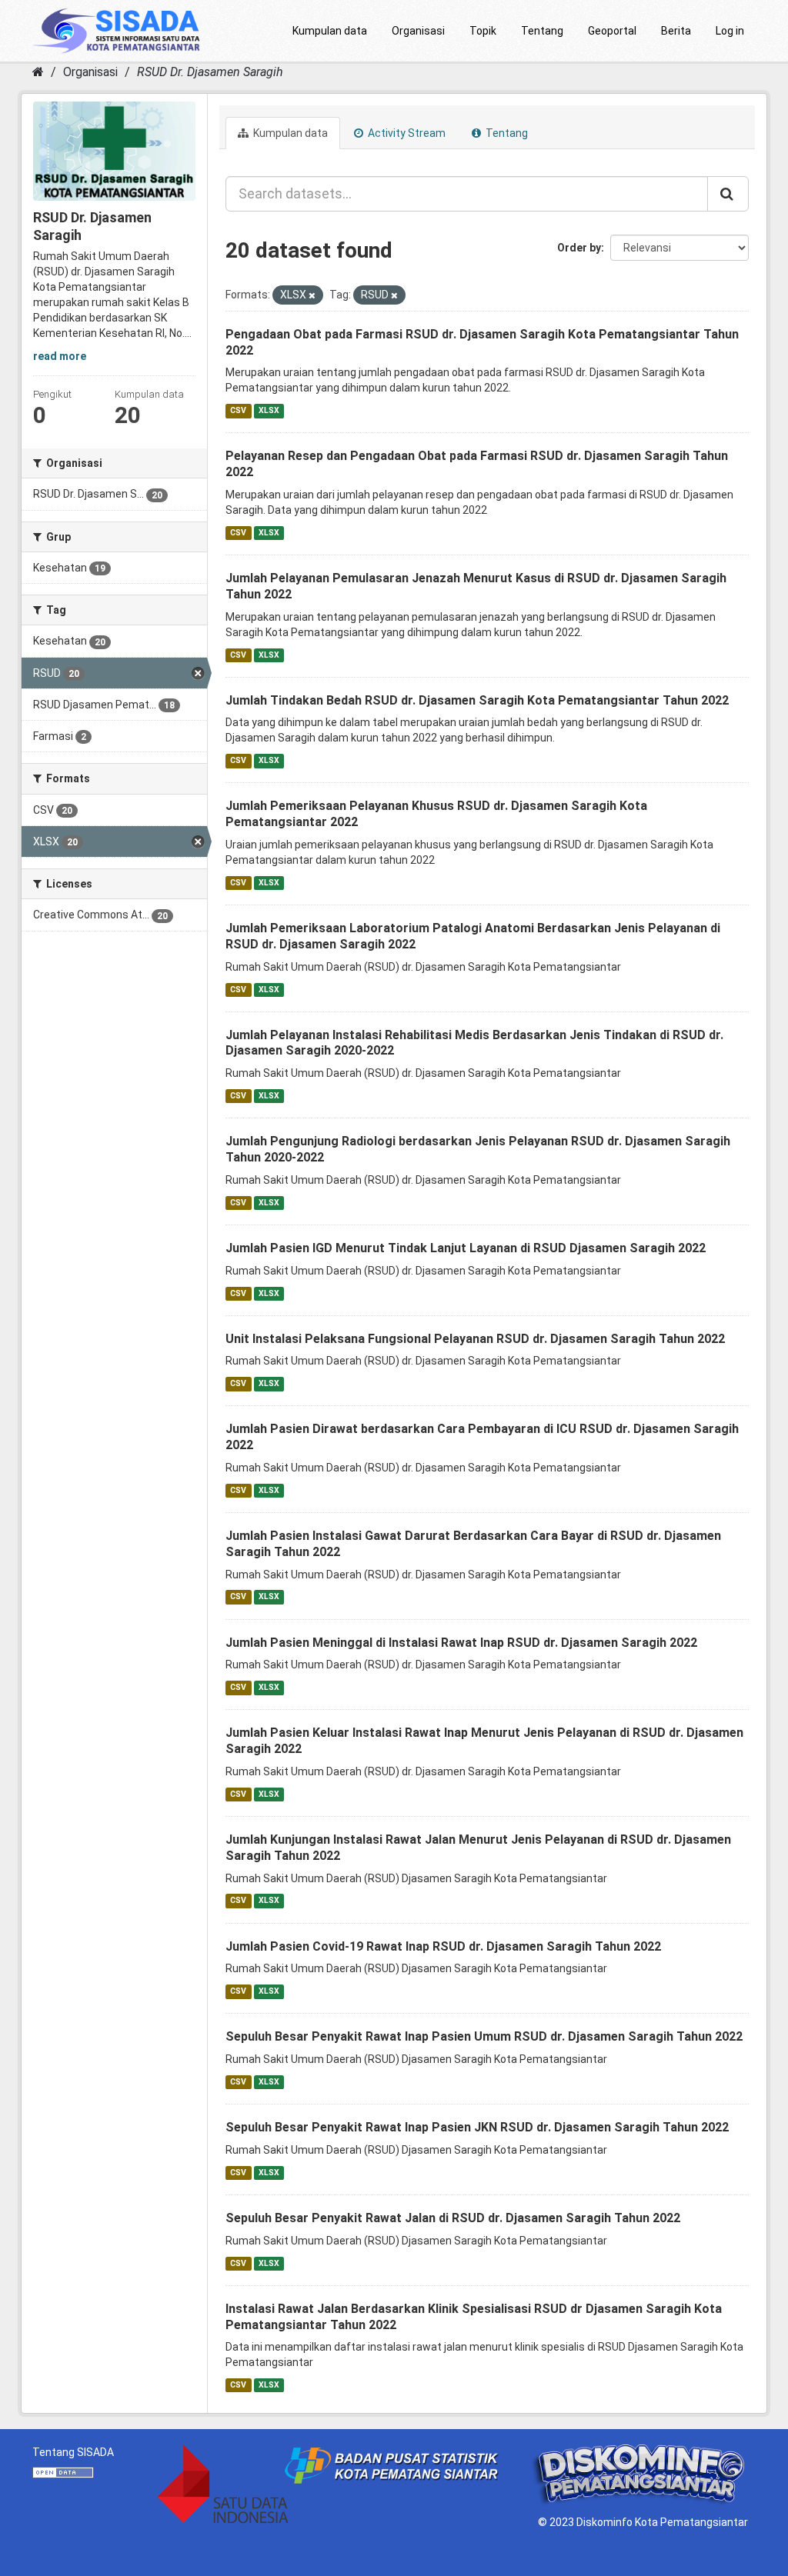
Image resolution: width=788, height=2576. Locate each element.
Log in (730, 31)
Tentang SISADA (73, 2452)
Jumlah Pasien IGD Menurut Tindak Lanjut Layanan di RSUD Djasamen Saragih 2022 (466, 1248)
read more (60, 356)
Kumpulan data (330, 31)
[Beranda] (38, 72)
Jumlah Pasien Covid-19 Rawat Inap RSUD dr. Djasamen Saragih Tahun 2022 (443, 1946)
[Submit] (728, 194)
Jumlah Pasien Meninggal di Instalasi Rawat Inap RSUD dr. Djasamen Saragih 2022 (461, 1643)
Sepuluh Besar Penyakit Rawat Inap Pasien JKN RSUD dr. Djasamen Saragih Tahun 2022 (477, 2127)
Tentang (542, 31)
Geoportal (612, 31)
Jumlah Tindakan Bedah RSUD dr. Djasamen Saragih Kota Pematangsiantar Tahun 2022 (477, 700)
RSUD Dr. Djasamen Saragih (210, 72)
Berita (676, 31)
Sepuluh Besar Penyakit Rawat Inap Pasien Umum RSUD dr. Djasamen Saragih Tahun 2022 (484, 2036)
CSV (238, 410)
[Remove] (312, 296)
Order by (579, 248)
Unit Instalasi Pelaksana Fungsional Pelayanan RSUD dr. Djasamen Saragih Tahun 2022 (475, 1339)
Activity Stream (406, 133)
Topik (483, 31)
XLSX (269, 410)
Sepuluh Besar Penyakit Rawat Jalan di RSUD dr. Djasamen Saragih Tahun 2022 (453, 2218)
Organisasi (418, 31)
